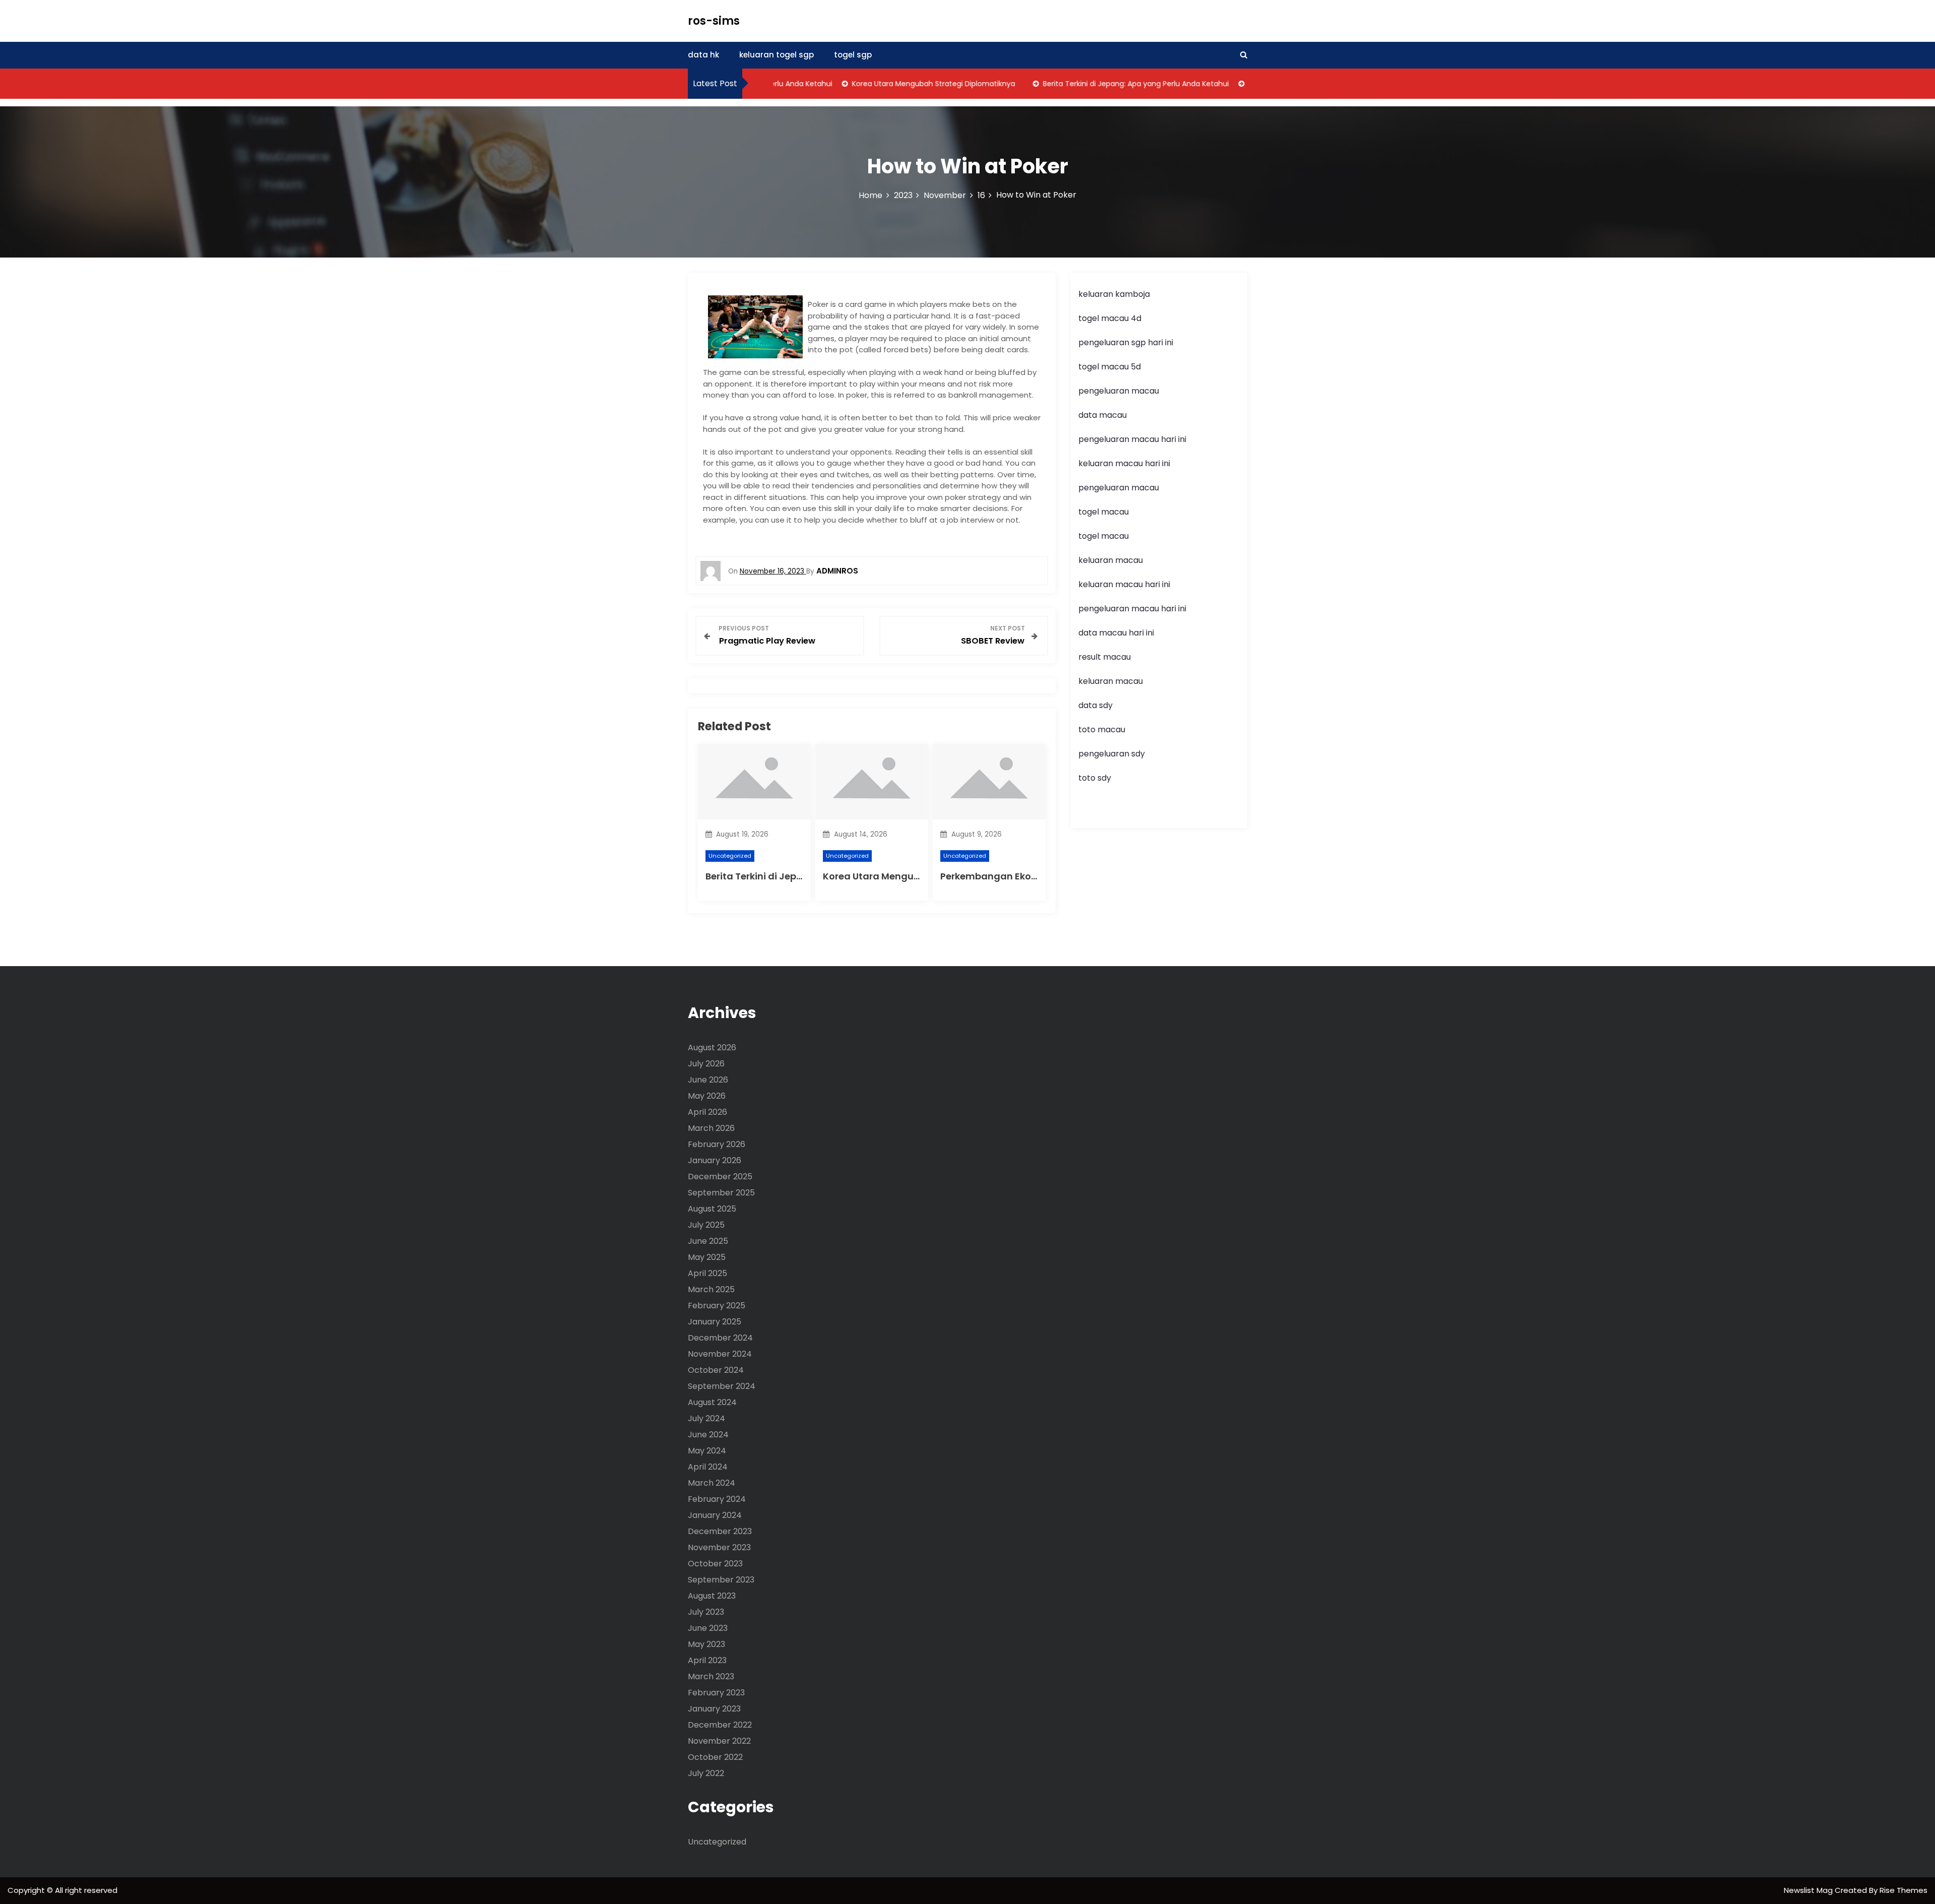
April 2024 (708, 1467)
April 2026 (707, 1112)
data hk (703, 55)
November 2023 (719, 1547)
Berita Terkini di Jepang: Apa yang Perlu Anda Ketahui (1095, 84)
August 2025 (712, 1209)
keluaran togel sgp (777, 55)
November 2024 (720, 1354)
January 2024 (715, 1515)
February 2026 (717, 1144)
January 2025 (715, 1322)
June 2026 (708, 1080)
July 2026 (706, 1064)
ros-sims (714, 21)
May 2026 (707, 1096)
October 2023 (715, 1564)
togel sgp (853, 55)
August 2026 (712, 1048)
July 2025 (706, 1225)
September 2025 (721, 1193)
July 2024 (706, 1418)
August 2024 (712, 1402)
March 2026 (711, 1128)
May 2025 (707, 1257)
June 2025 (708, 1241)
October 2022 (715, 1757)
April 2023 (707, 1660)
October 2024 (716, 1370)
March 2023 (711, 1676)
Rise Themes (1904, 1890)
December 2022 (720, 1725)
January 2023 (714, 1709)
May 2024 (707, 1451)
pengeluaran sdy (1112, 754)
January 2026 (715, 1160)
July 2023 (706, 1612)
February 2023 (716, 1693)
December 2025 (720, 1177)
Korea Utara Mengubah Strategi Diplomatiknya (893, 84)
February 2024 (717, 1499)
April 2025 (707, 1273)
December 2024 (720, 1338)
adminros (837, 571)
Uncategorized (730, 856)
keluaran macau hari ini (1124, 463)
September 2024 (722, 1386)
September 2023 (721, 1580)
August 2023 (712, 1596)
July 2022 (706, 1773)
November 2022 (719, 1741)
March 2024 (712, 1483)
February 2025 (717, 1306)
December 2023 (720, 1531)
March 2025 (711, 1289)
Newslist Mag (1809, 1890)
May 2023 (706, 1644)
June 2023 (708, 1628)
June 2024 (708, 1435)
